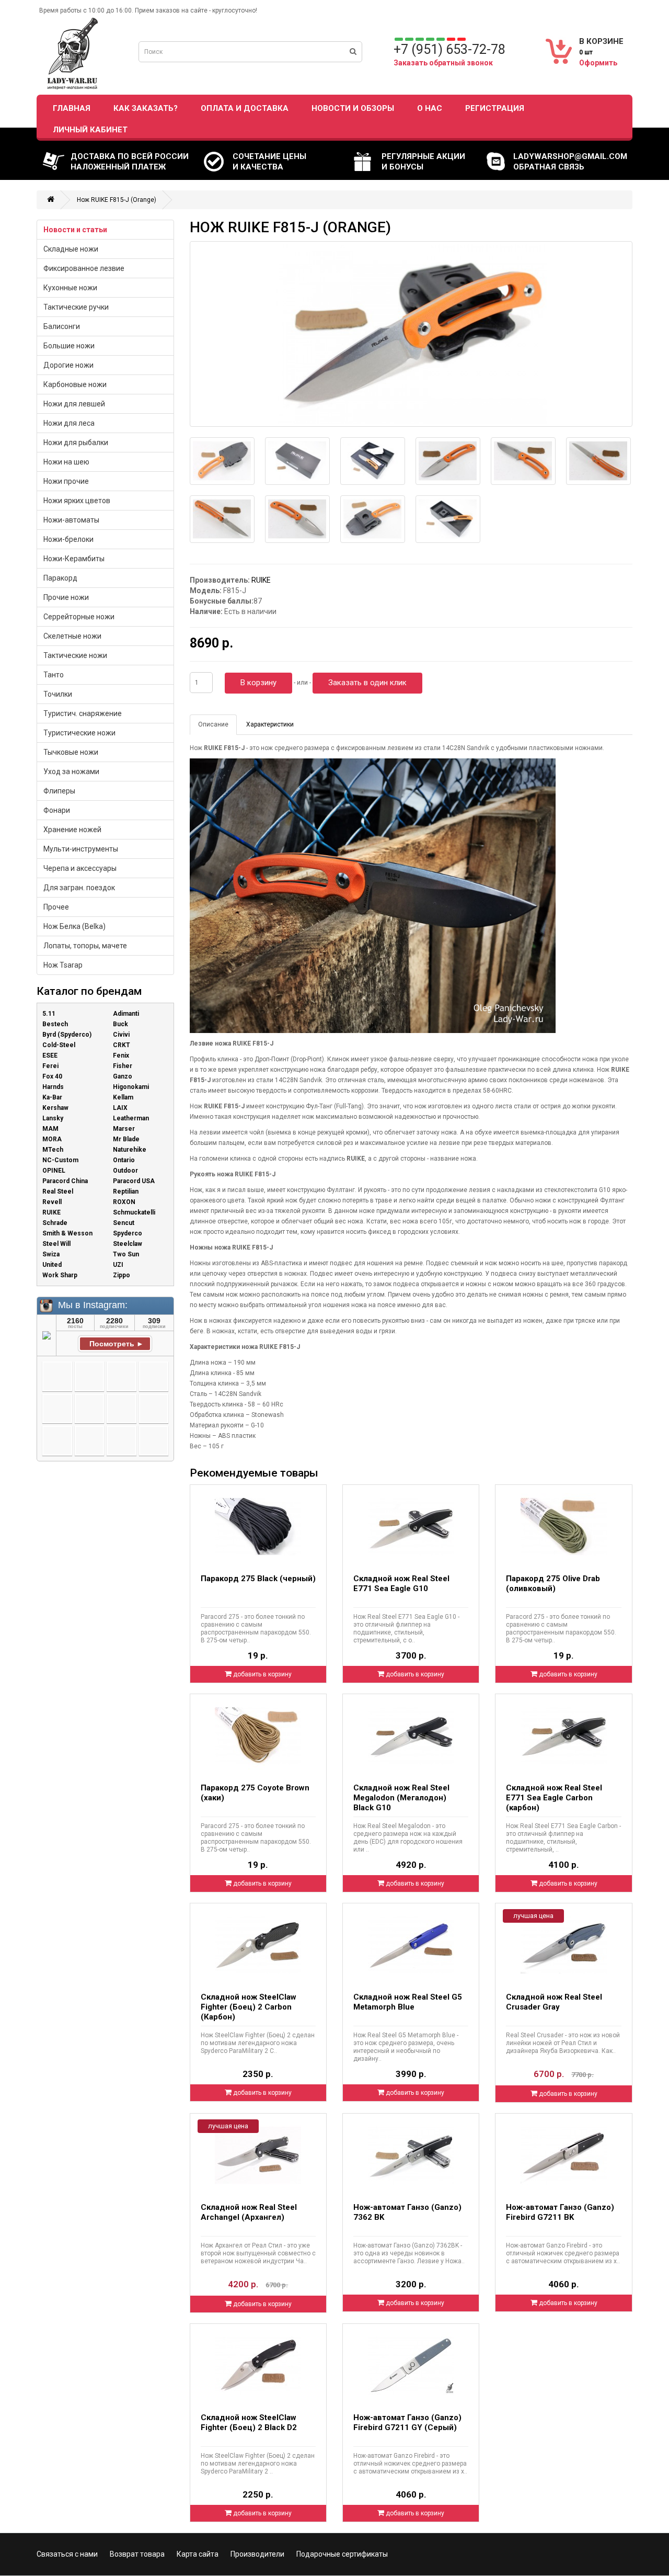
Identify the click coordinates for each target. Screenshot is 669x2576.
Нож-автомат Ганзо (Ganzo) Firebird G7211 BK (560, 2212)
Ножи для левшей (74, 404)
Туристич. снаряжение (83, 713)
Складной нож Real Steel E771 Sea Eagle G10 (401, 1584)
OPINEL (54, 1171)
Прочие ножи (66, 597)
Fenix (121, 1056)
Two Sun (126, 1254)
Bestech (55, 1024)
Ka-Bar (52, 1097)
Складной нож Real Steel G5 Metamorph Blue (408, 2002)
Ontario (124, 1160)
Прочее (56, 907)
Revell (52, 1202)
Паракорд (60, 578)
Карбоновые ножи (75, 384)
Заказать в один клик (367, 683)
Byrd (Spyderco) (67, 1035)
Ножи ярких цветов (77, 501)
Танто (54, 675)
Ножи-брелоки (68, 539)
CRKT (122, 1045)
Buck (120, 1024)
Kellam (123, 1097)
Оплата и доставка (245, 108)
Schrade (55, 1223)
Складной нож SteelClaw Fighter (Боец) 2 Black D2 (249, 2422)
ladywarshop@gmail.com (570, 156)
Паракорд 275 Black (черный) (258, 1579)
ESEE (50, 1056)
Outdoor (125, 1171)
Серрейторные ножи (79, 617)
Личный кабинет (90, 130)
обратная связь (549, 167)
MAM (50, 1129)
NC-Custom (60, 1160)
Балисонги (62, 326)
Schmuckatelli (134, 1212)
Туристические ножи (79, 733)
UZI (118, 1265)
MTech (53, 1150)
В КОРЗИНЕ (601, 41)
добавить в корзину (262, 1674)
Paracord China (65, 1181)
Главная (72, 108)
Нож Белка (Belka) (74, 926)
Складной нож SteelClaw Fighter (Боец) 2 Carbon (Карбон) (249, 2007)
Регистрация (495, 108)
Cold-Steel (59, 1045)
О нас (430, 108)
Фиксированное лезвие (84, 268)
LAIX (120, 1108)
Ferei (50, 1066)
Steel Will (56, 1244)
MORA (52, 1139)
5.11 (49, 1014)
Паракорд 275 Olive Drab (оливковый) (553, 1584)
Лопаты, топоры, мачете (85, 946)
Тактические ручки (76, 307)
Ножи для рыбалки (76, 442)
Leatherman (131, 1118)
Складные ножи (71, 249)
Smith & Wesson (67, 1233)
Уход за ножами (71, 771)
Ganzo (123, 1076)
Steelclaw (128, 1244)
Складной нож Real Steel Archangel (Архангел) (249, 2212)
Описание (213, 724)
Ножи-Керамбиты (74, 559)
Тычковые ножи (71, 752)
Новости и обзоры (353, 108)
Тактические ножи (75, 655)
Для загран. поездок (79, 888)
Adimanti (126, 1014)
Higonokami (131, 1087)
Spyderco (128, 1233)
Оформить (598, 63)
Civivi (121, 1035)
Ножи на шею (66, 462)
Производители (257, 2554)
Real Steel (58, 1191)
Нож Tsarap (63, 965)
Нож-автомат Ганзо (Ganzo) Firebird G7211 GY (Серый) (407, 2422)
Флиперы (59, 791)
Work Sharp (60, 1275)
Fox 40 (52, 1076)
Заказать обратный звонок (443, 63)
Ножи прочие (66, 481)
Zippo (122, 1275)
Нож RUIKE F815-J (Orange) (117, 200)
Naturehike (130, 1150)
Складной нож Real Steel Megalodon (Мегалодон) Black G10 (401, 1798)
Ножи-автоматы (71, 520)
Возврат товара (137, 2554)
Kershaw (55, 1108)
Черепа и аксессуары (80, 868)
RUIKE (51, 1212)
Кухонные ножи (70, 288)
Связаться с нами (67, 2554)
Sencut (124, 1223)
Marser (124, 1129)
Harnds (53, 1087)
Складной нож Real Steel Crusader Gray (554, 2002)
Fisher (123, 1066)
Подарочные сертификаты (342, 2554)
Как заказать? (146, 108)
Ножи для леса (69, 423)
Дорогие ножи (68, 365)
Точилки (58, 694)
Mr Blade (126, 1139)
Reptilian (126, 1191)
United (52, 1265)
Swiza (51, 1254)
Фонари (57, 810)
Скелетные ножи (72, 636)
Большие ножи (69, 346)
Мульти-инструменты (81, 849)
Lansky (53, 1118)
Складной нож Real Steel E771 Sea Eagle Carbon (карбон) (554, 1798)
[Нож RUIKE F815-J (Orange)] (411, 334)
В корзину (258, 683)
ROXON (124, 1202)
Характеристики (270, 724)
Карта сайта (198, 2554)
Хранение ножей (72, 830)
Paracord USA (134, 1181)
